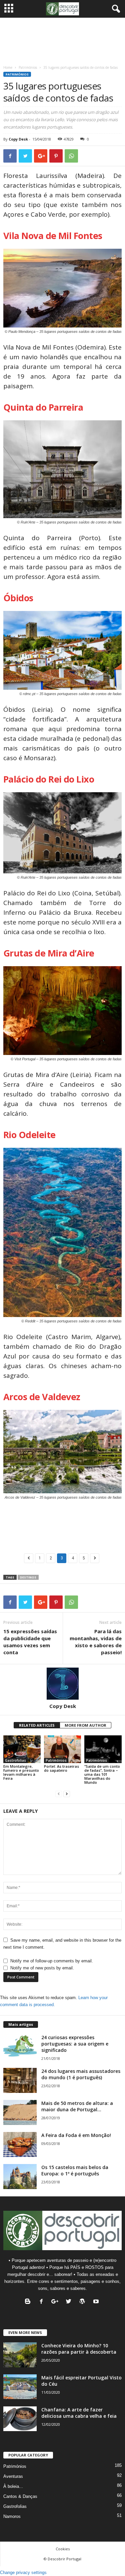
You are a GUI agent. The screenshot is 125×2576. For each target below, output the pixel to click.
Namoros (12, 2516)
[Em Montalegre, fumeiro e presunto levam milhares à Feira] (22, 1749)
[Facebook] (43, 2302)
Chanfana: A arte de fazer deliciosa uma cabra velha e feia (79, 2413)
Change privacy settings (23, 2572)
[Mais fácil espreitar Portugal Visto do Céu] (20, 2387)
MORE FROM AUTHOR (85, 1725)
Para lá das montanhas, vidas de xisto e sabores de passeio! (96, 1642)
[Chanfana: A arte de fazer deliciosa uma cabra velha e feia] (20, 2419)
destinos (28, 1577)
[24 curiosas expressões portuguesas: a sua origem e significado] (20, 2047)
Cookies (63, 2549)
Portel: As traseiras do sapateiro (61, 1768)
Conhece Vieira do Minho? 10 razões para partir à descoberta (79, 2349)
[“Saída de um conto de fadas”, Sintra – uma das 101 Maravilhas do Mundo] (103, 1749)
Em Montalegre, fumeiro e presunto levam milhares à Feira (21, 1772)
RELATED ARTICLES (37, 1725)
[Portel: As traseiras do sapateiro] (63, 1749)
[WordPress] (84, 2302)
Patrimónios (28, 67)
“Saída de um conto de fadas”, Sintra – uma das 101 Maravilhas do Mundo (102, 1774)
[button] (115, 9)
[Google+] (56, 2302)
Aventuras (13, 2476)
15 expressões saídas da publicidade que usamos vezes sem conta (30, 1642)
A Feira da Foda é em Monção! (76, 2135)
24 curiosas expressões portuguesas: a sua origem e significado (75, 2044)
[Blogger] (29, 2302)
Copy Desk (18, 139)
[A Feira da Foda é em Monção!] (20, 2144)
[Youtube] (97, 2302)
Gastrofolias (15, 1760)
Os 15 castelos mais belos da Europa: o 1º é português (75, 2170)
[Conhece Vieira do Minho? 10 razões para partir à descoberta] (20, 2355)
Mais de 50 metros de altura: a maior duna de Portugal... (77, 2106)
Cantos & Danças (20, 2496)
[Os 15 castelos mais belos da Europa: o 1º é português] (20, 2177)
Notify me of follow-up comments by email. (52, 1961)
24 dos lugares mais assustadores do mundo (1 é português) (81, 2074)
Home (8, 67)
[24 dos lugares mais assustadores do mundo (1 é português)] (20, 2080)
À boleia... (13, 2486)
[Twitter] (70, 2302)
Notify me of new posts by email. (42, 1968)
